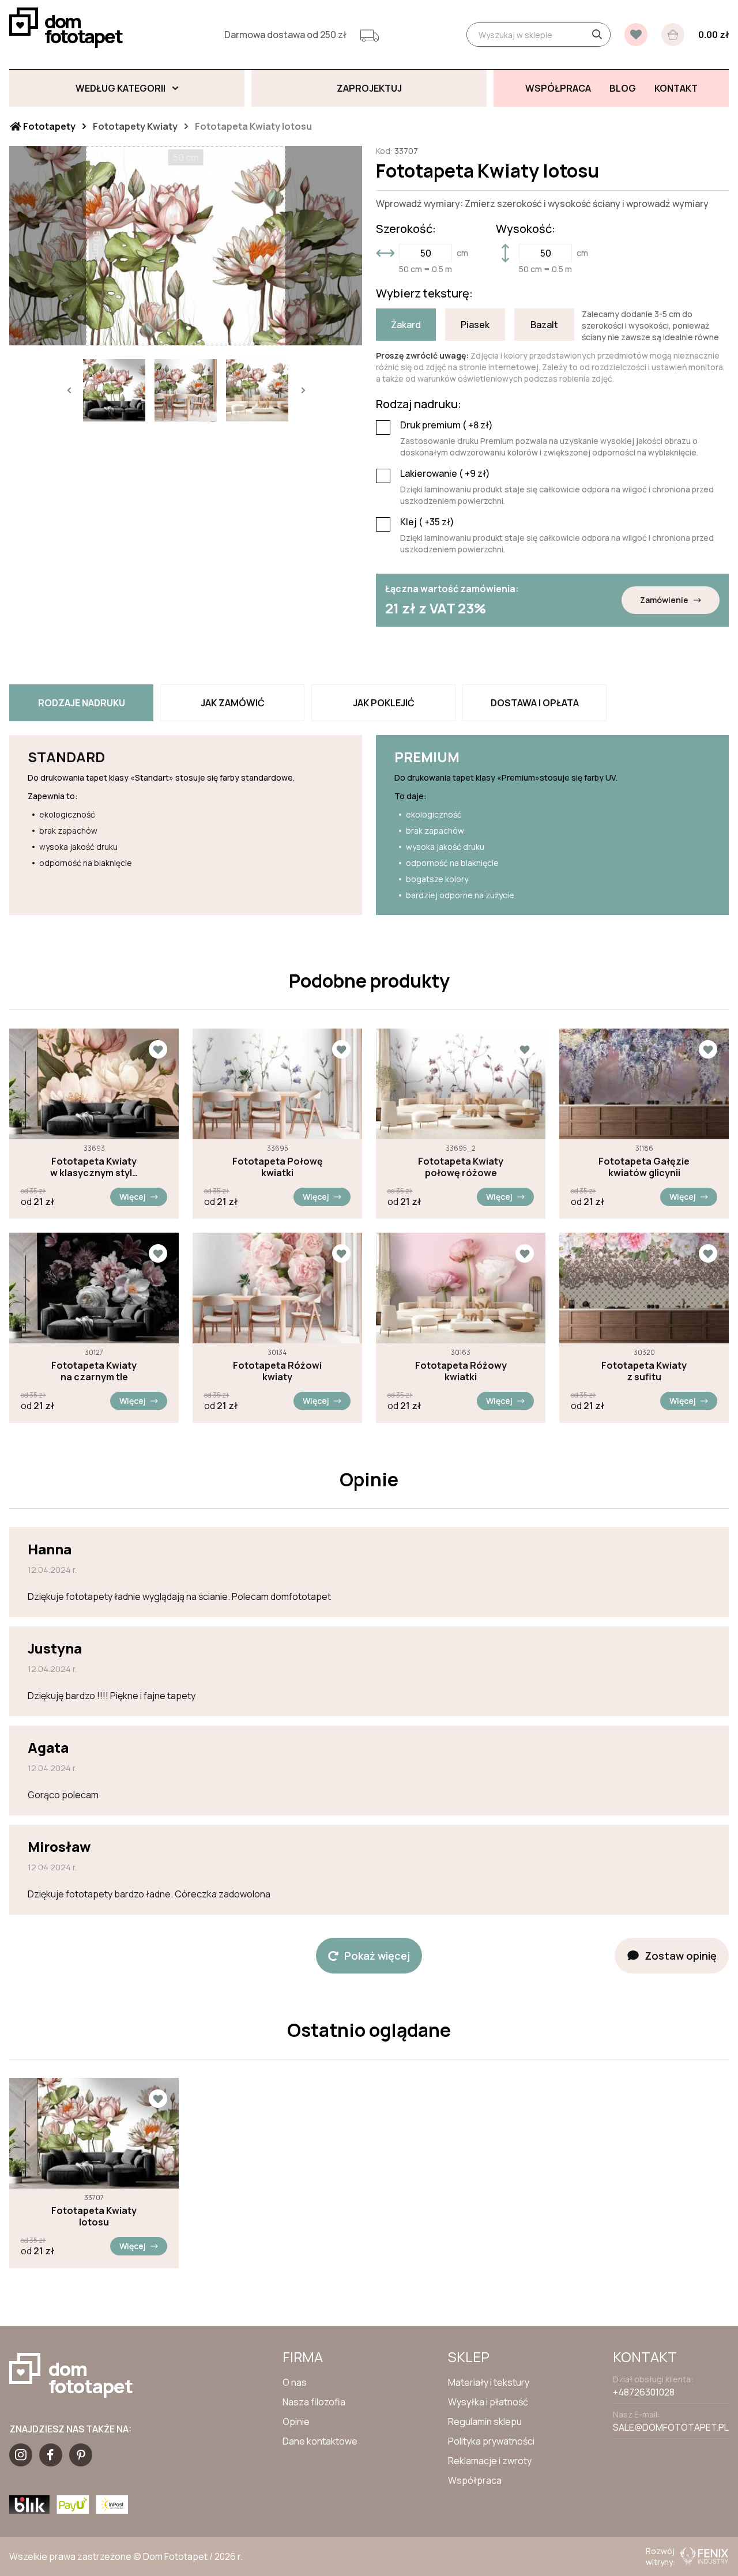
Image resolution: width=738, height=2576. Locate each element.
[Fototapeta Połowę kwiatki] (277, 1084)
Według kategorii (121, 88)
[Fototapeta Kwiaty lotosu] (94, 2133)
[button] (69, 390)
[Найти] (597, 35)
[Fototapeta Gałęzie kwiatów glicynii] (644, 1084)
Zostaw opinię (681, 1956)
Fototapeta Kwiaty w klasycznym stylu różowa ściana (94, 1167)
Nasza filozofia (314, 2402)
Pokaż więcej (377, 1956)
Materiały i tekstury (489, 2382)
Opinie (296, 2421)
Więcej (133, 1197)
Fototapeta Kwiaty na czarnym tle (94, 1371)
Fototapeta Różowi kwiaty (277, 1371)
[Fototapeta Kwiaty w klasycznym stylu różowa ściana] (94, 1084)
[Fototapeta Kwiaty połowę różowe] (461, 1084)
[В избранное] (636, 35)
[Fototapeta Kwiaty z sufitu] (644, 1288)
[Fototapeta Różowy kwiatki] (461, 1288)
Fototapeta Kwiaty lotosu (94, 2216)
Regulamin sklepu (485, 2421)
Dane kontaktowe (320, 2441)
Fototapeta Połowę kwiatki (278, 1167)
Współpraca (475, 2480)
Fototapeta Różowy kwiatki (461, 1371)
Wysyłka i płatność (488, 2402)
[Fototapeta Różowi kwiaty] (277, 1288)
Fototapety (48, 126)
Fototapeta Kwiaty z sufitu (644, 1371)
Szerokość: (406, 229)
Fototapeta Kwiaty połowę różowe (461, 1167)
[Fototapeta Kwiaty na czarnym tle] (94, 1288)
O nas (295, 2382)
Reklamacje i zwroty (490, 2461)
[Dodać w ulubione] (158, 1049)
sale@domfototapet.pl (671, 2427)
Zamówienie (664, 600)
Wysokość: (526, 229)
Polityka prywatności (491, 2441)
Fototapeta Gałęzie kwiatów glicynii (644, 1167)
